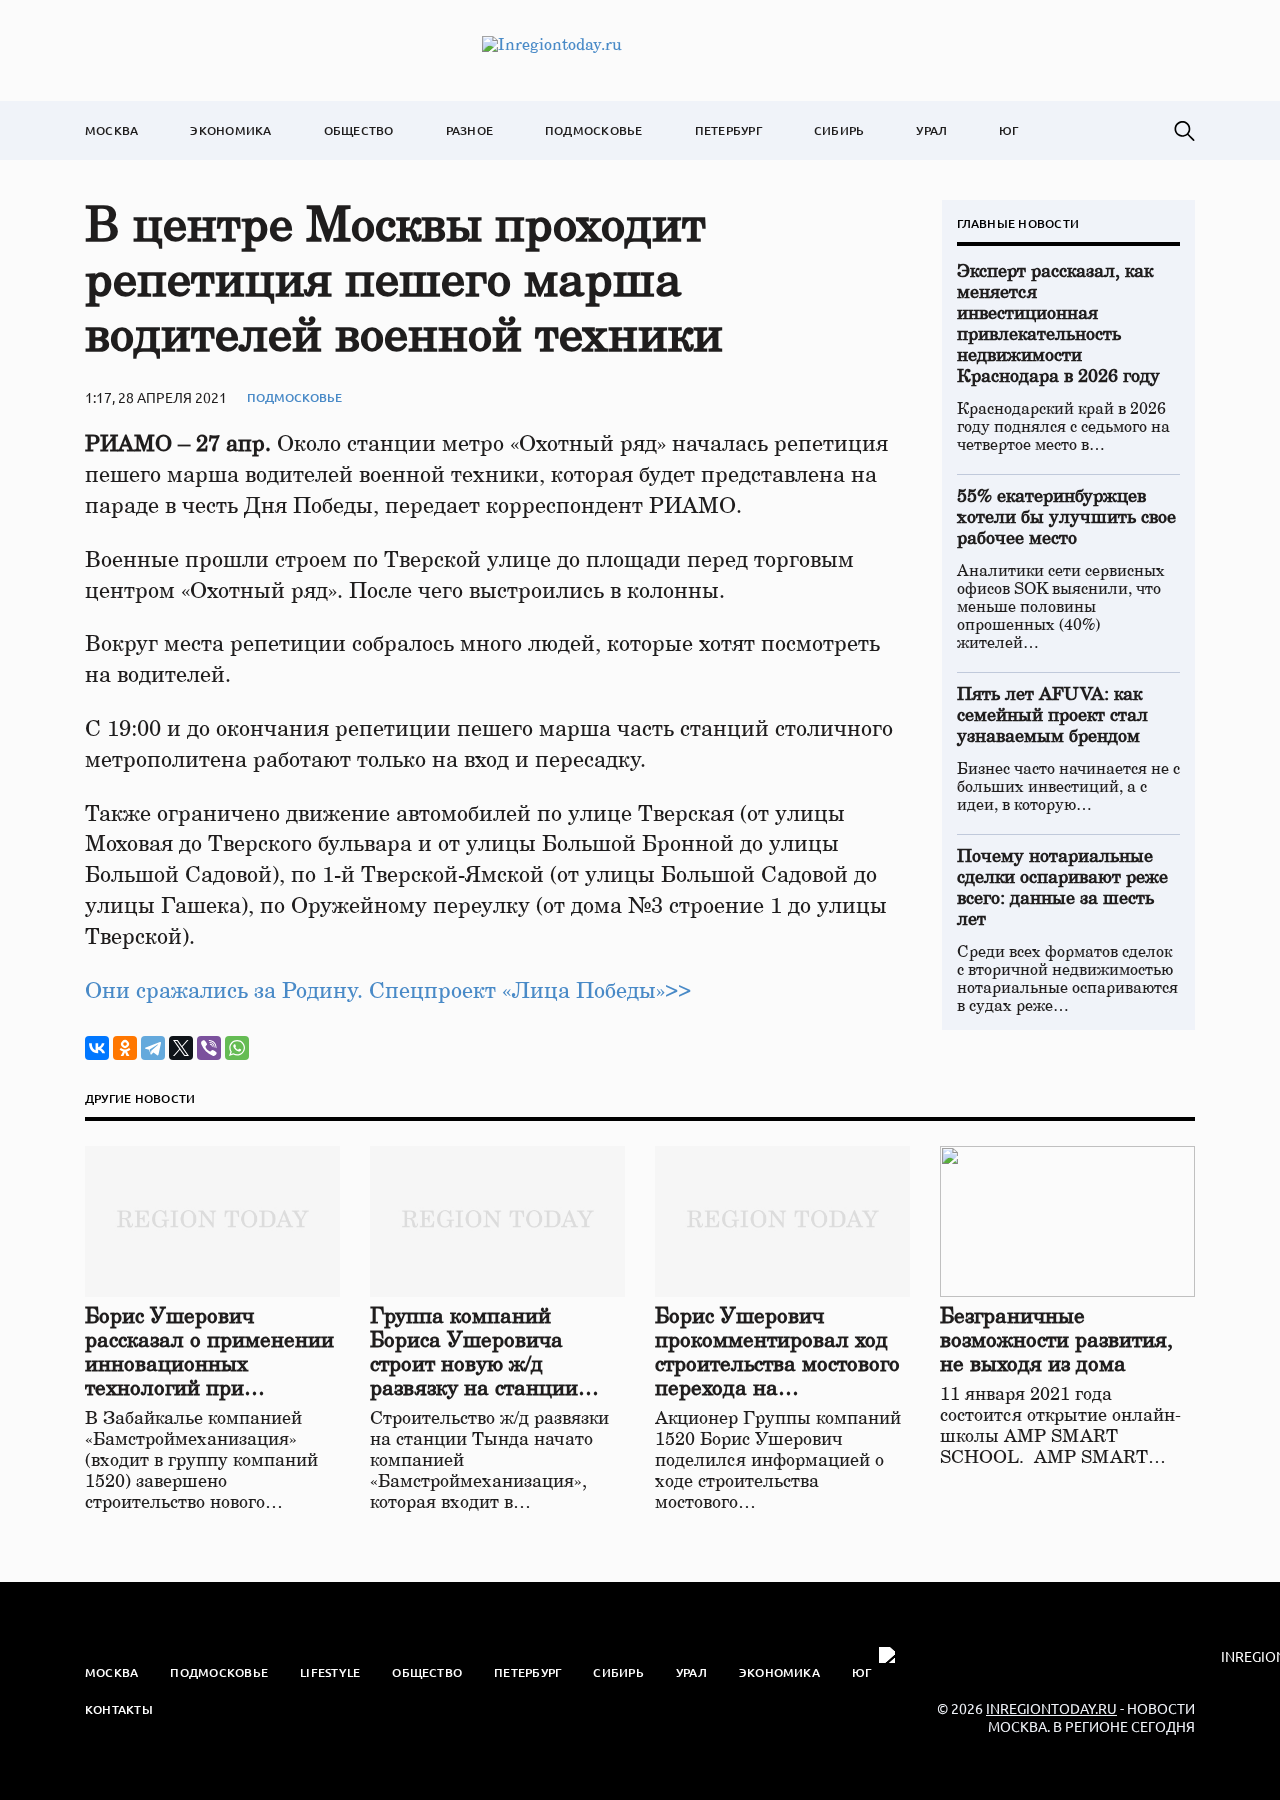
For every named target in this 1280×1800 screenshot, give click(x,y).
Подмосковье (594, 130)
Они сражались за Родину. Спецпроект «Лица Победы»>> (388, 991)
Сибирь (839, 130)
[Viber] (209, 1048)
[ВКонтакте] (97, 1048)
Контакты (119, 1709)
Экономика (230, 130)
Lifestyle (330, 1672)
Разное (469, 130)
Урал (931, 130)
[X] (181, 1048)
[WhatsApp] (237, 1048)
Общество (359, 130)
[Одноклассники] (125, 1048)
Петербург (728, 130)
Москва (111, 130)
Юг (1008, 130)
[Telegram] (153, 1048)
